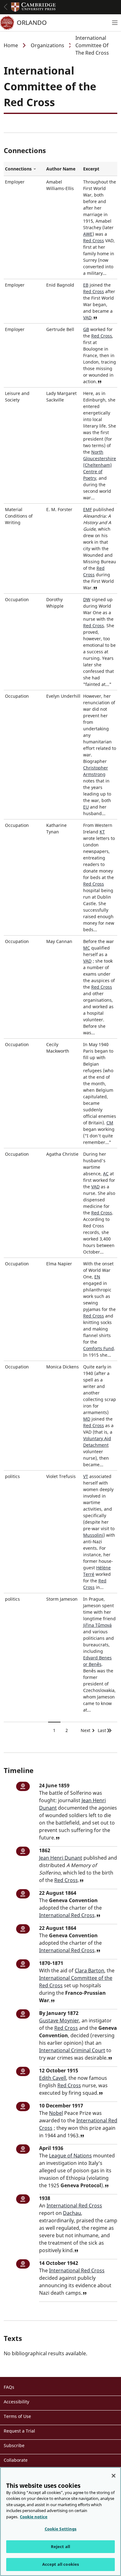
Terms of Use (17, 2416)
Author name (61, 169)
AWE (88, 234)
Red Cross (94, 240)
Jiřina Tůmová (97, 1625)
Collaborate (16, 2460)
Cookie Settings (61, 2529)
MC (87, 948)
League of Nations (70, 2156)
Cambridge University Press (34, 7)
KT (102, 832)
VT (86, 1476)
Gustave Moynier (59, 2020)
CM (110, 1123)
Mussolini (93, 1535)
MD (87, 1419)
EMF (87, 509)
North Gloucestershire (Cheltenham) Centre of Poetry (100, 465)
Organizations (47, 45)
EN (97, 1277)
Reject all (60, 2547)
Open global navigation (6, 7)
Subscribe (14, 2445)
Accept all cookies (60, 2564)
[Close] (114, 2476)
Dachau (72, 2213)
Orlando (32, 23)
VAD (87, 317)
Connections (24, 169)
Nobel (56, 2113)
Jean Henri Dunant (61, 1858)
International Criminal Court (72, 2050)
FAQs (9, 2387)
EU (86, 807)
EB (86, 285)
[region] (60, 2522)
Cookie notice (34, 2517)
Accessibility (16, 2402)
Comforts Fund (99, 1348)
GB (86, 329)
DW (87, 599)
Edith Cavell (53, 2078)
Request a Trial (19, 2431)
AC (106, 1174)
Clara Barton (90, 1971)
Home (11, 45)
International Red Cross (67, 1915)
